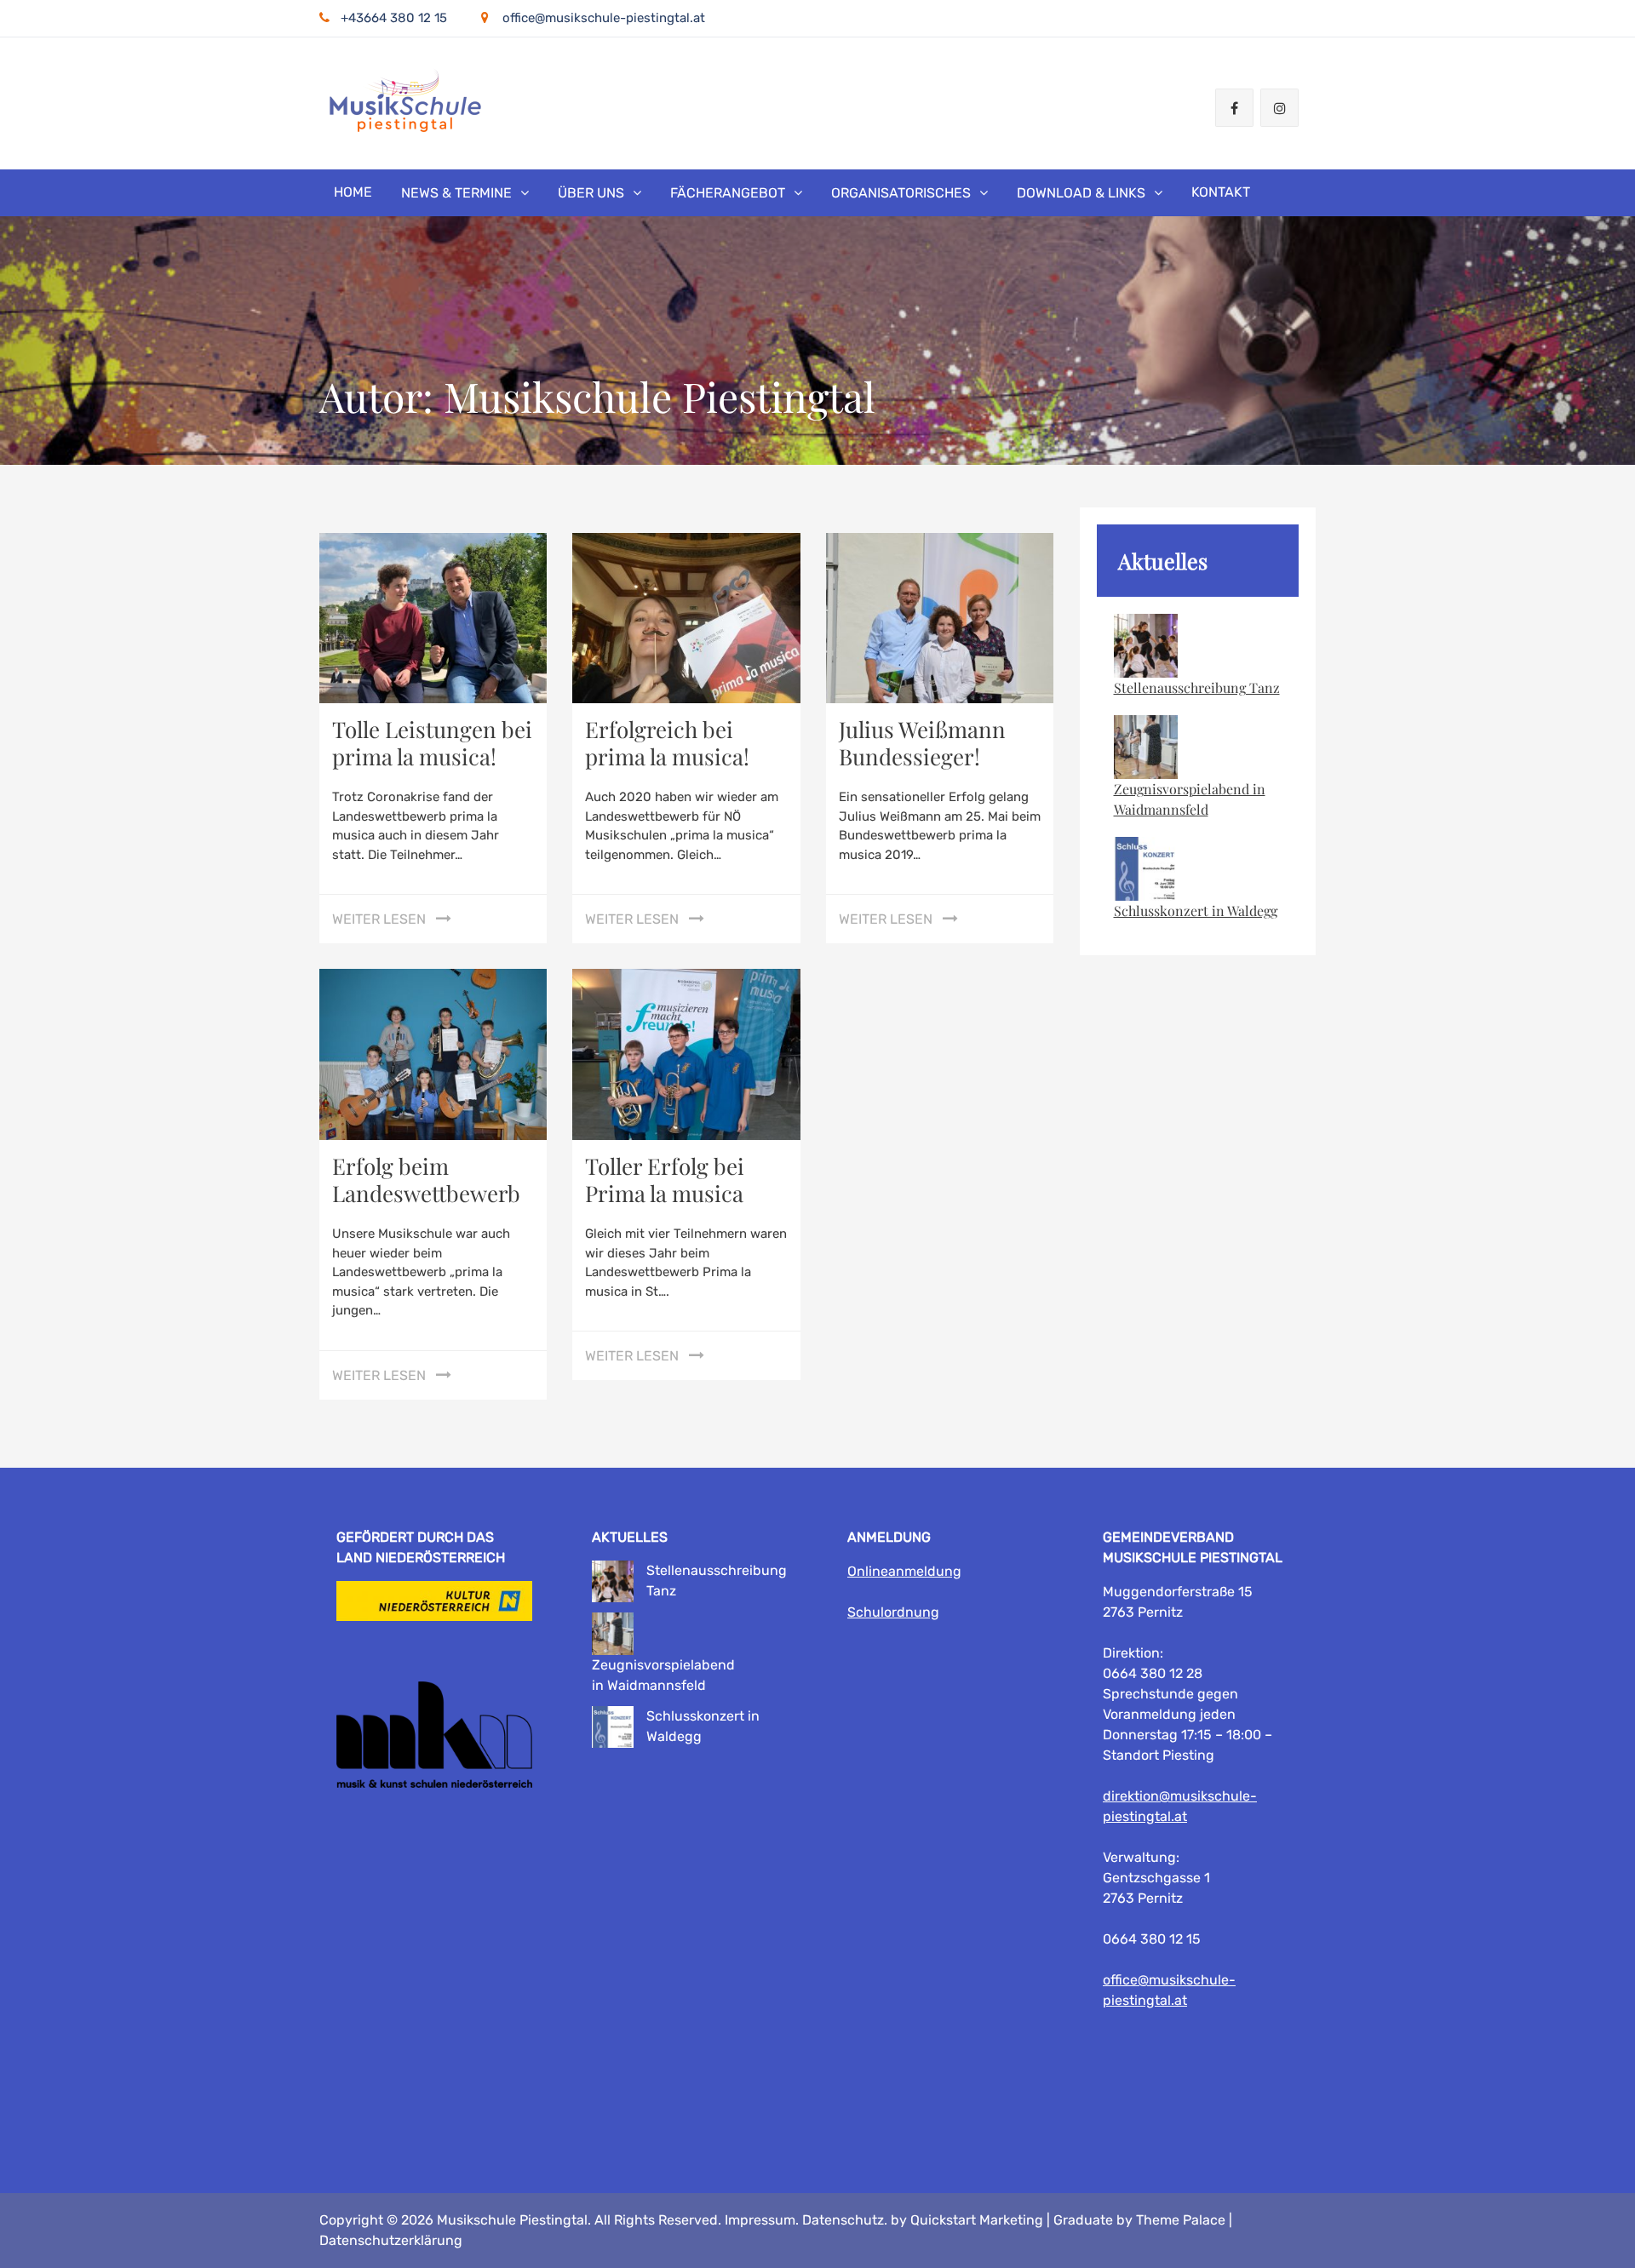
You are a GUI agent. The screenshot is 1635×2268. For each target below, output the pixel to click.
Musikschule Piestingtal (512, 2220)
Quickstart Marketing (977, 2220)
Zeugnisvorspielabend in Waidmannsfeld (1190, 799)
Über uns (591, 193)
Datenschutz (843, 2220)
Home (353, 192)
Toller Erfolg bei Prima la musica (665, 1180)
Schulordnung (893, 1612)
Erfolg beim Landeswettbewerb (426, 1180)
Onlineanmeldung (904, 1571)
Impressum (760, 2220)
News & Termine (456, 193)
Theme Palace (1181, 2220)
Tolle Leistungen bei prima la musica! (432, 743)
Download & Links (1081, 193)
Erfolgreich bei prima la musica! (667, 743)
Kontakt (1221, 192)
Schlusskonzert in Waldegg (1196, 911)
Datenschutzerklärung (391, 2240)
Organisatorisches (901, 193)
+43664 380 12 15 (394, 18)
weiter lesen (379, 919)
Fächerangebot (728, 193)
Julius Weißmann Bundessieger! (922, 743)
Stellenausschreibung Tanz (1197, 687)
